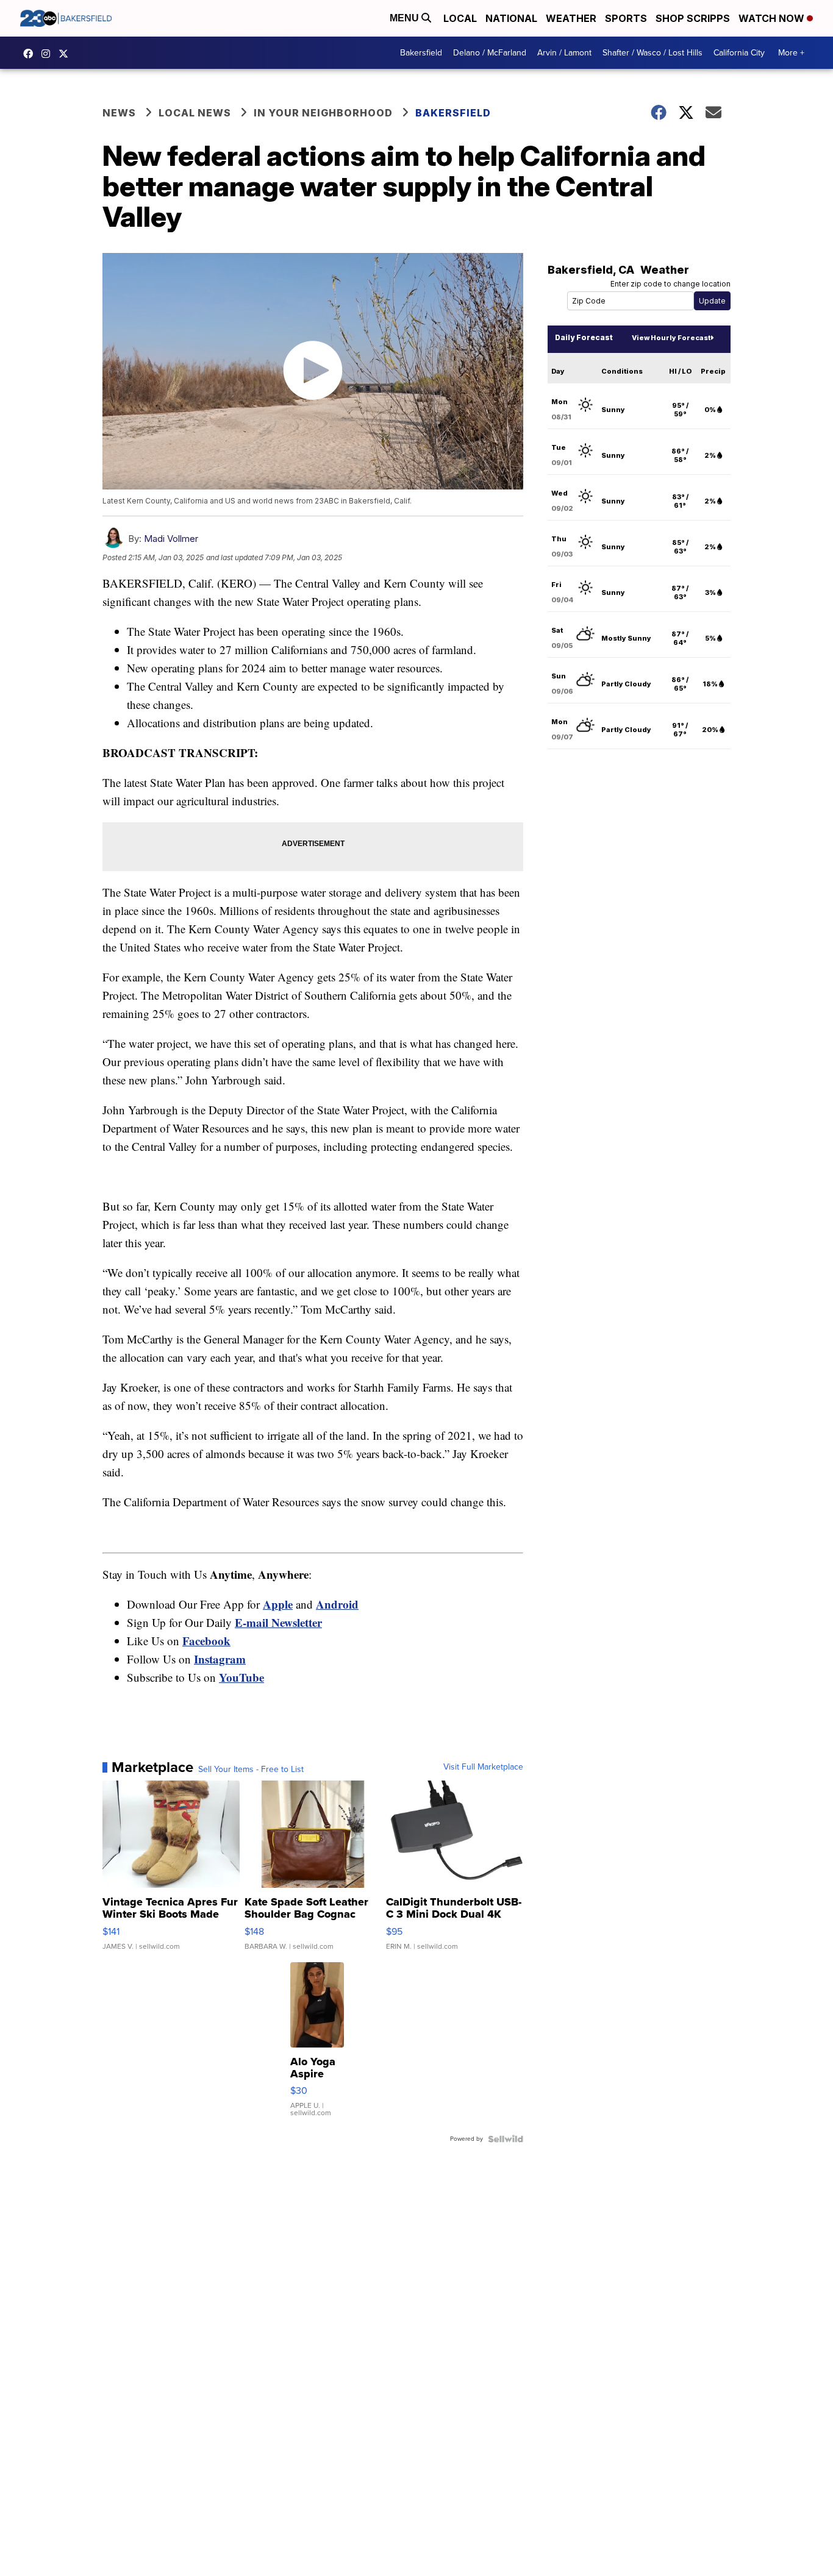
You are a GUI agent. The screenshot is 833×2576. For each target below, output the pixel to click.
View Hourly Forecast (671, 338)
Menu (406, 18)
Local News (195, 113)
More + (791, 53)
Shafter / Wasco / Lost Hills (652, 53)
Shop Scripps (693, 18)
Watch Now (773, 18)
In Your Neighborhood (323, 113)
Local (460, 18)
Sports (626, 18)
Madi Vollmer (171, 539)
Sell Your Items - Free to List (251, 1770)
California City (739, 53)
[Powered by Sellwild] (506, 2139)
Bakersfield (421, 53)
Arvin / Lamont (564, 53)
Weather (571, 18)
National (511, 18)
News (119, 113)
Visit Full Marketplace (483, 1767)
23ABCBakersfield (31, 54)
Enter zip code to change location (670, 284)
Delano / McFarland (490, 53)
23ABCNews (49, 54)
